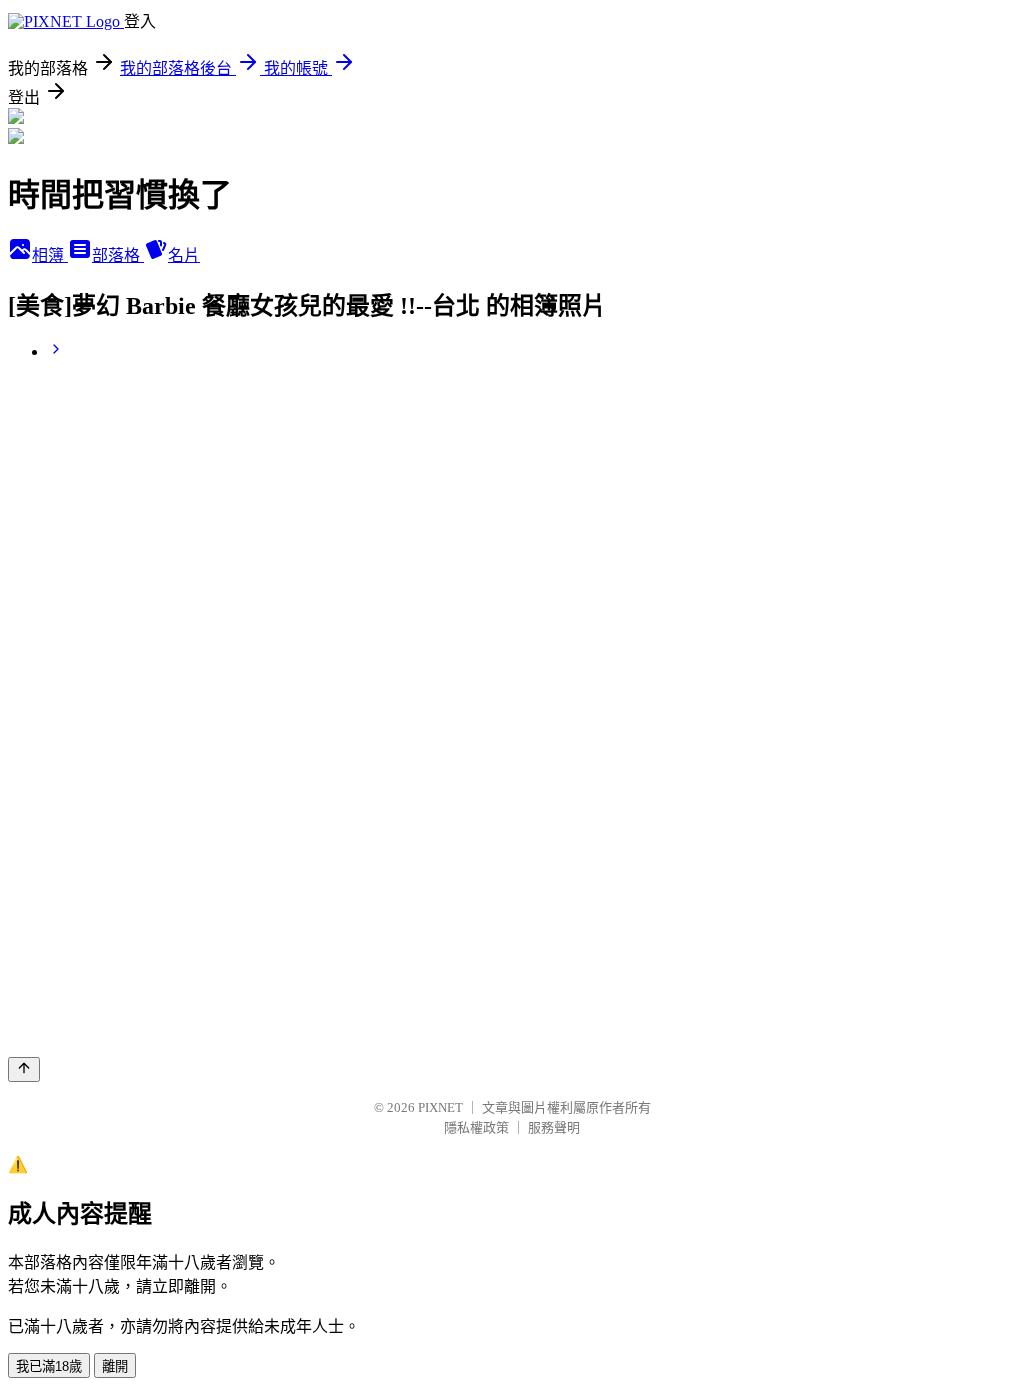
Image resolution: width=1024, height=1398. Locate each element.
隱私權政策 (476, 1127)
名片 (184, 255)
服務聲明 (554, 1127)
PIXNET (440, 1107)
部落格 (118, 255)
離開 (115, 1366)
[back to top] (24, 1069)
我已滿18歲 (49, 1366)
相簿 (50, 255)
